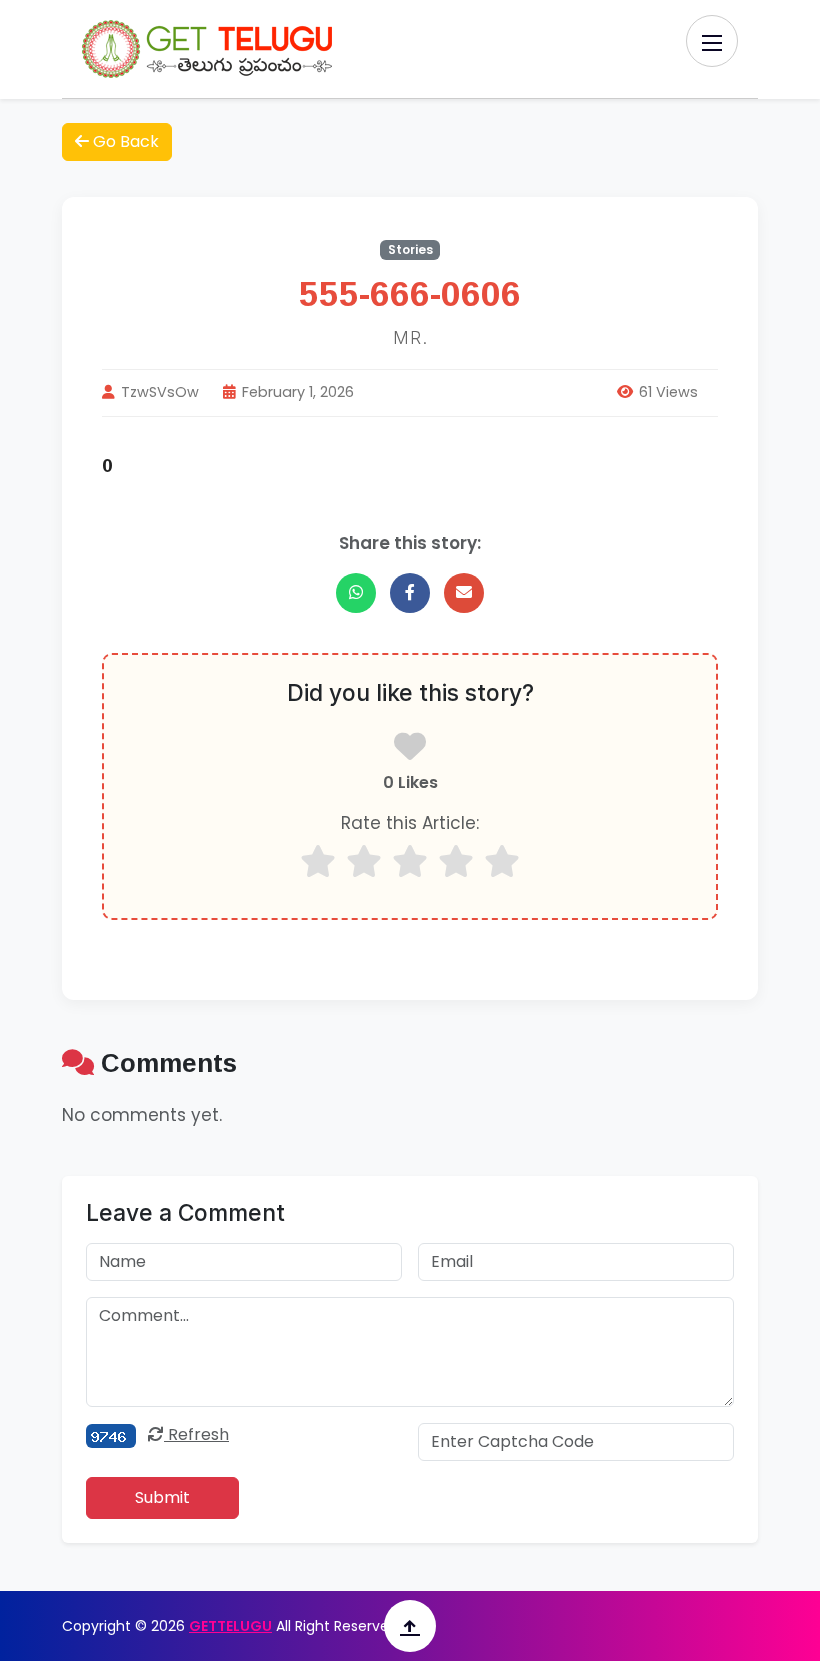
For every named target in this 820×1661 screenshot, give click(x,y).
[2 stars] (364, 861)
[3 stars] (410, 861)
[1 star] (318, 861)
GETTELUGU (230, 1626)
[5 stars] (502, 861)
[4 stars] (456, 861)
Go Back (124, 141)
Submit (162, 1497)
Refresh (196, 1434)
